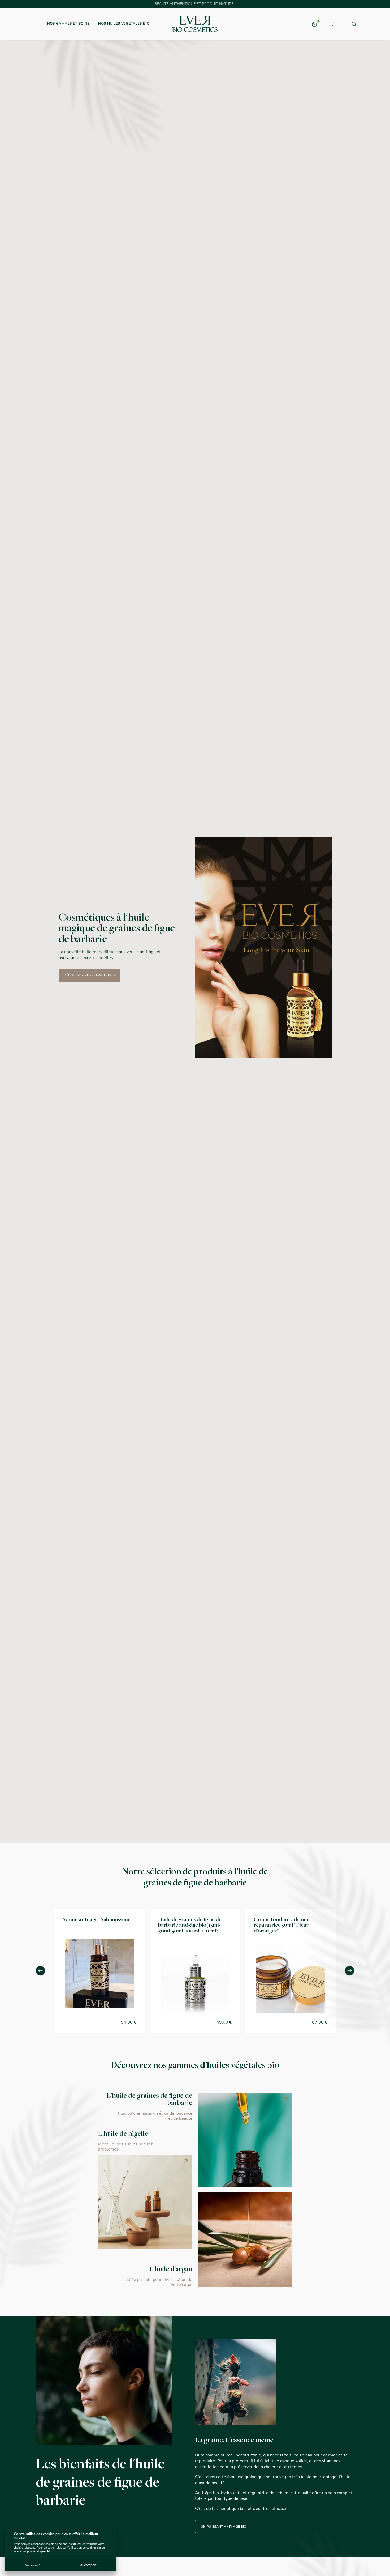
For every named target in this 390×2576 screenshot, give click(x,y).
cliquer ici (44, 2551)
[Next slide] (350, 1971)
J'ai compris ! (88, 2565)
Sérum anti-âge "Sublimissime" (97, 1920)
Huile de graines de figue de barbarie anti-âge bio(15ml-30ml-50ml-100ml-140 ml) (190, 1926)
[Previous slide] (40, 1971)
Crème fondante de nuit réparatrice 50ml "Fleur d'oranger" (282, 1926)
